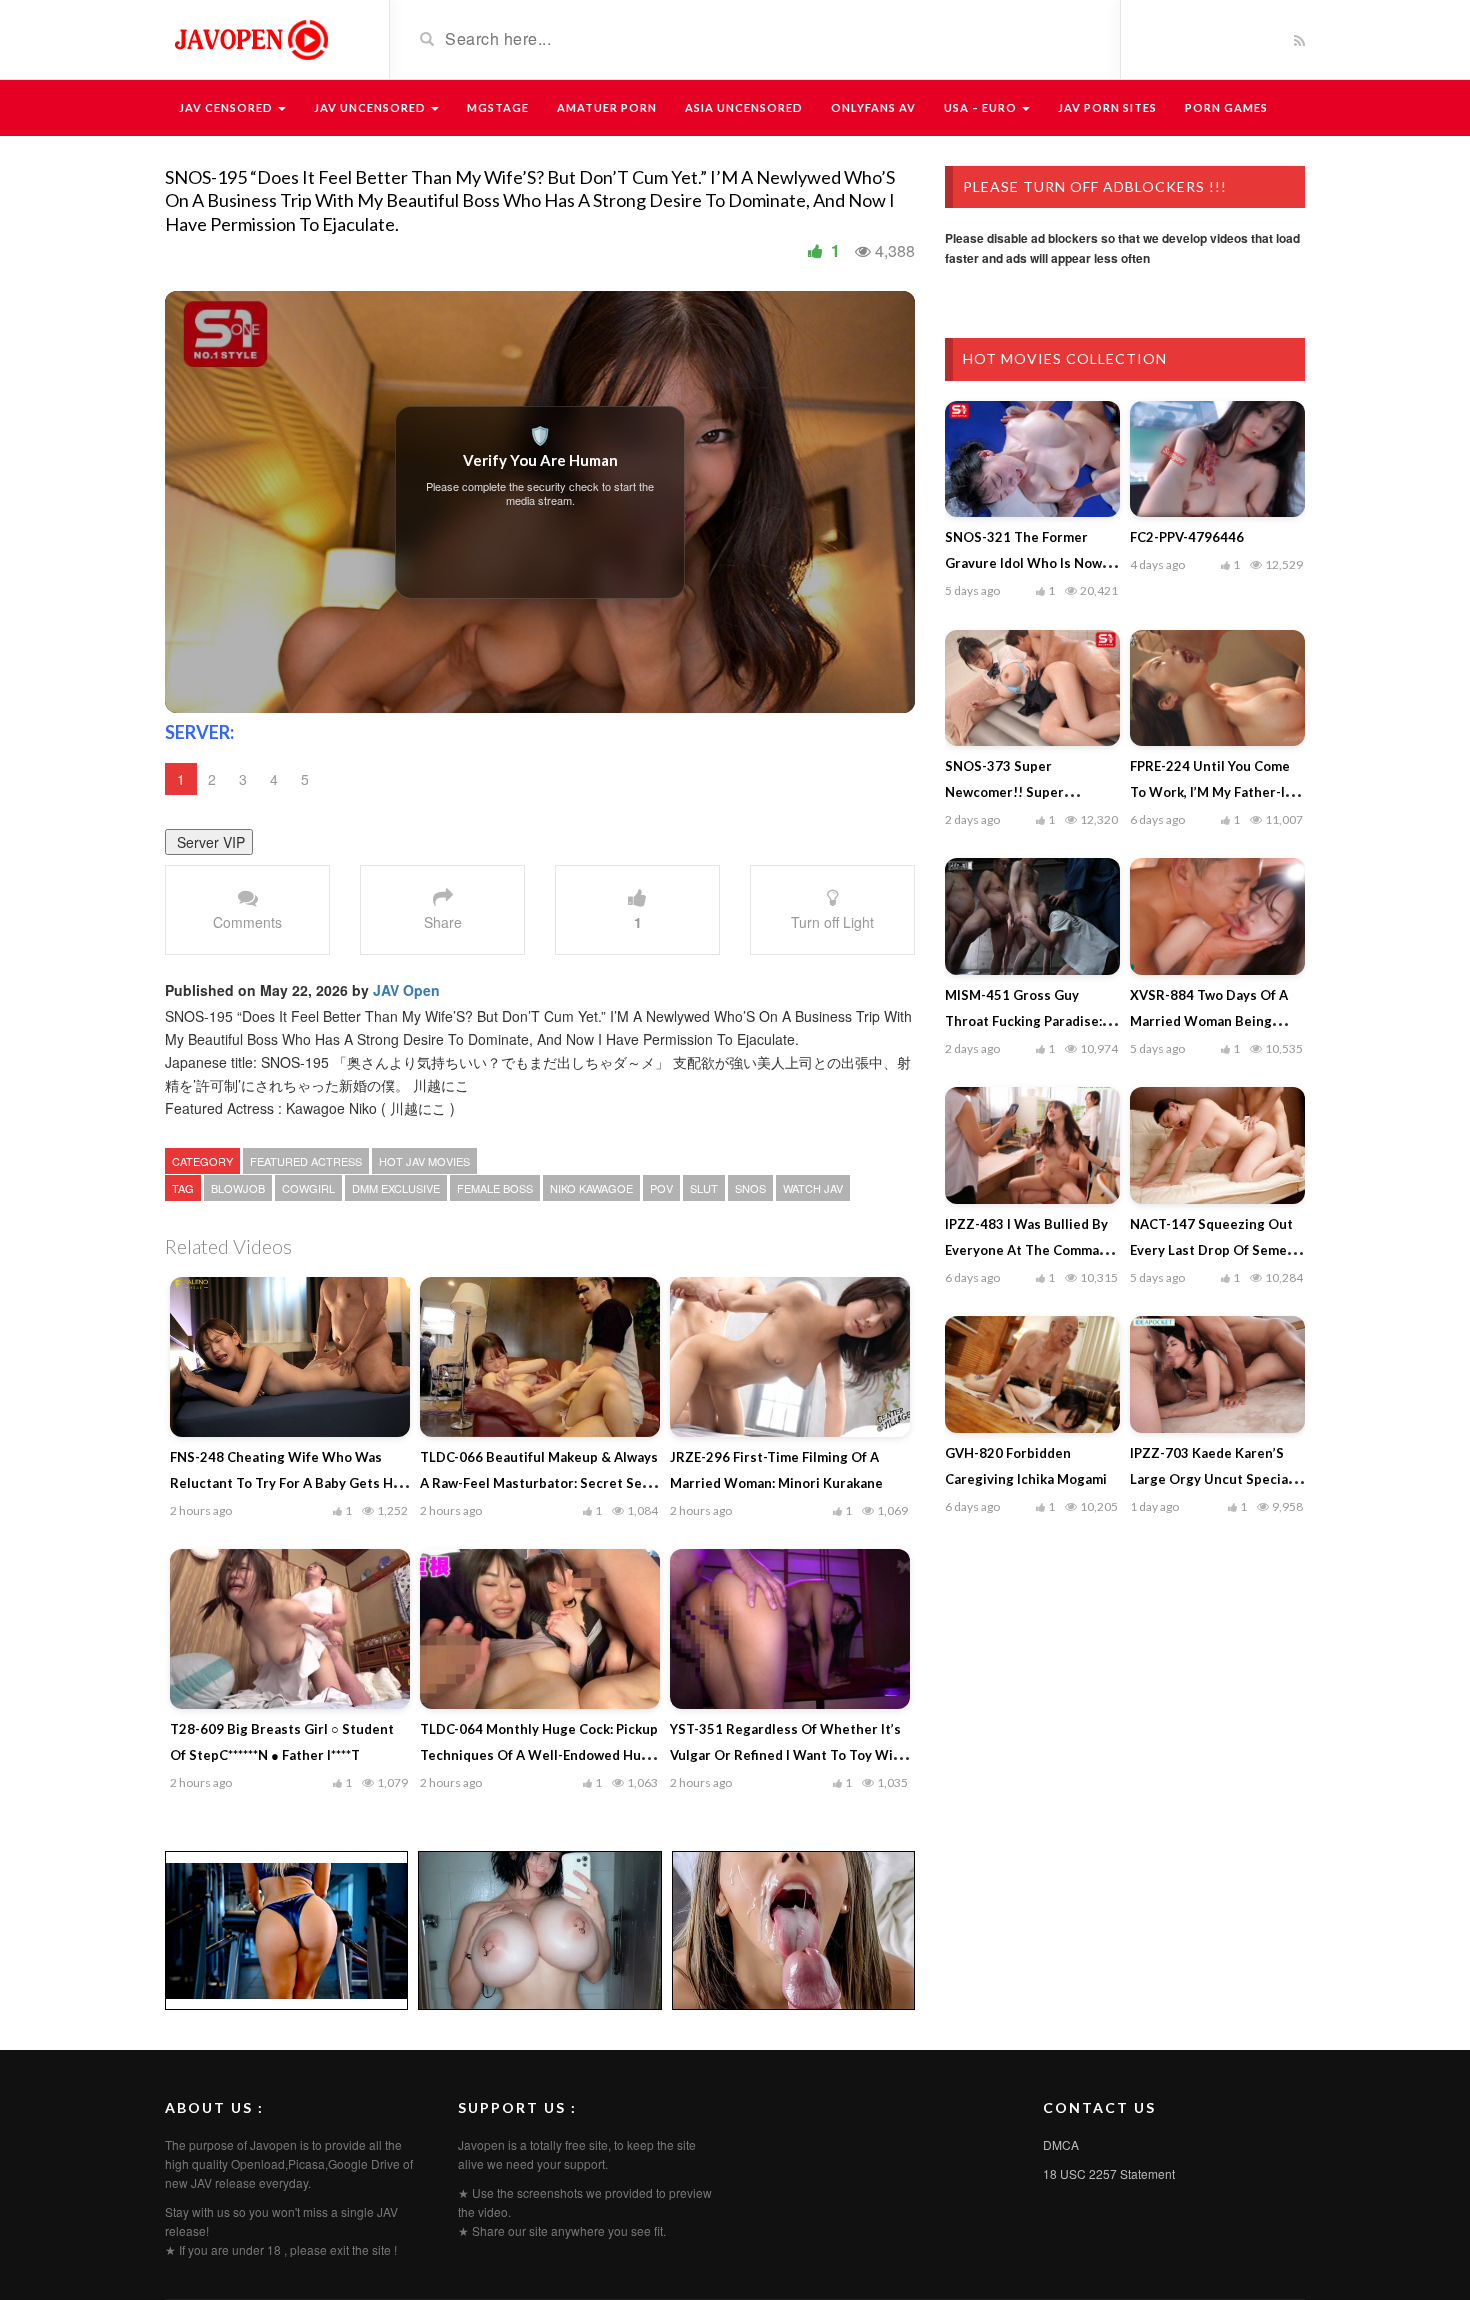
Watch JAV (813, 1188)
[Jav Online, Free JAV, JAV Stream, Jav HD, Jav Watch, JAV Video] (250, 38)
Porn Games (1226, 107)
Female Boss (495, 1188)
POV (661, 1188)
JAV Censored (227, 107)
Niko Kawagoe (591, 1188)
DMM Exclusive (396, 1188)
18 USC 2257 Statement (1109, 2173)
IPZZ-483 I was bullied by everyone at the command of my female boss (1030, 1250)
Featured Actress (306, 1161)
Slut (704, 1188)
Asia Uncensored (744, 107)
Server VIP (209, 842)
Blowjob (238, 1188)
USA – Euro (982, 107)
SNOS (750, 1188)
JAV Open (406, 990)
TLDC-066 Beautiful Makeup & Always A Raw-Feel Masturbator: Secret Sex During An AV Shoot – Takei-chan (539, 1483)
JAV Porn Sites (1107, 107)
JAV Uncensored (371, 107)
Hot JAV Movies (424, 1161)
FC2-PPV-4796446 (1187, 537)
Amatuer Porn (607, 107)
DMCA (1061, 2144)
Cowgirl (308, 1188)
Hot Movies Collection (1065, 358)
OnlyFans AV (873, 107)
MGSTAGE (498, 107)
